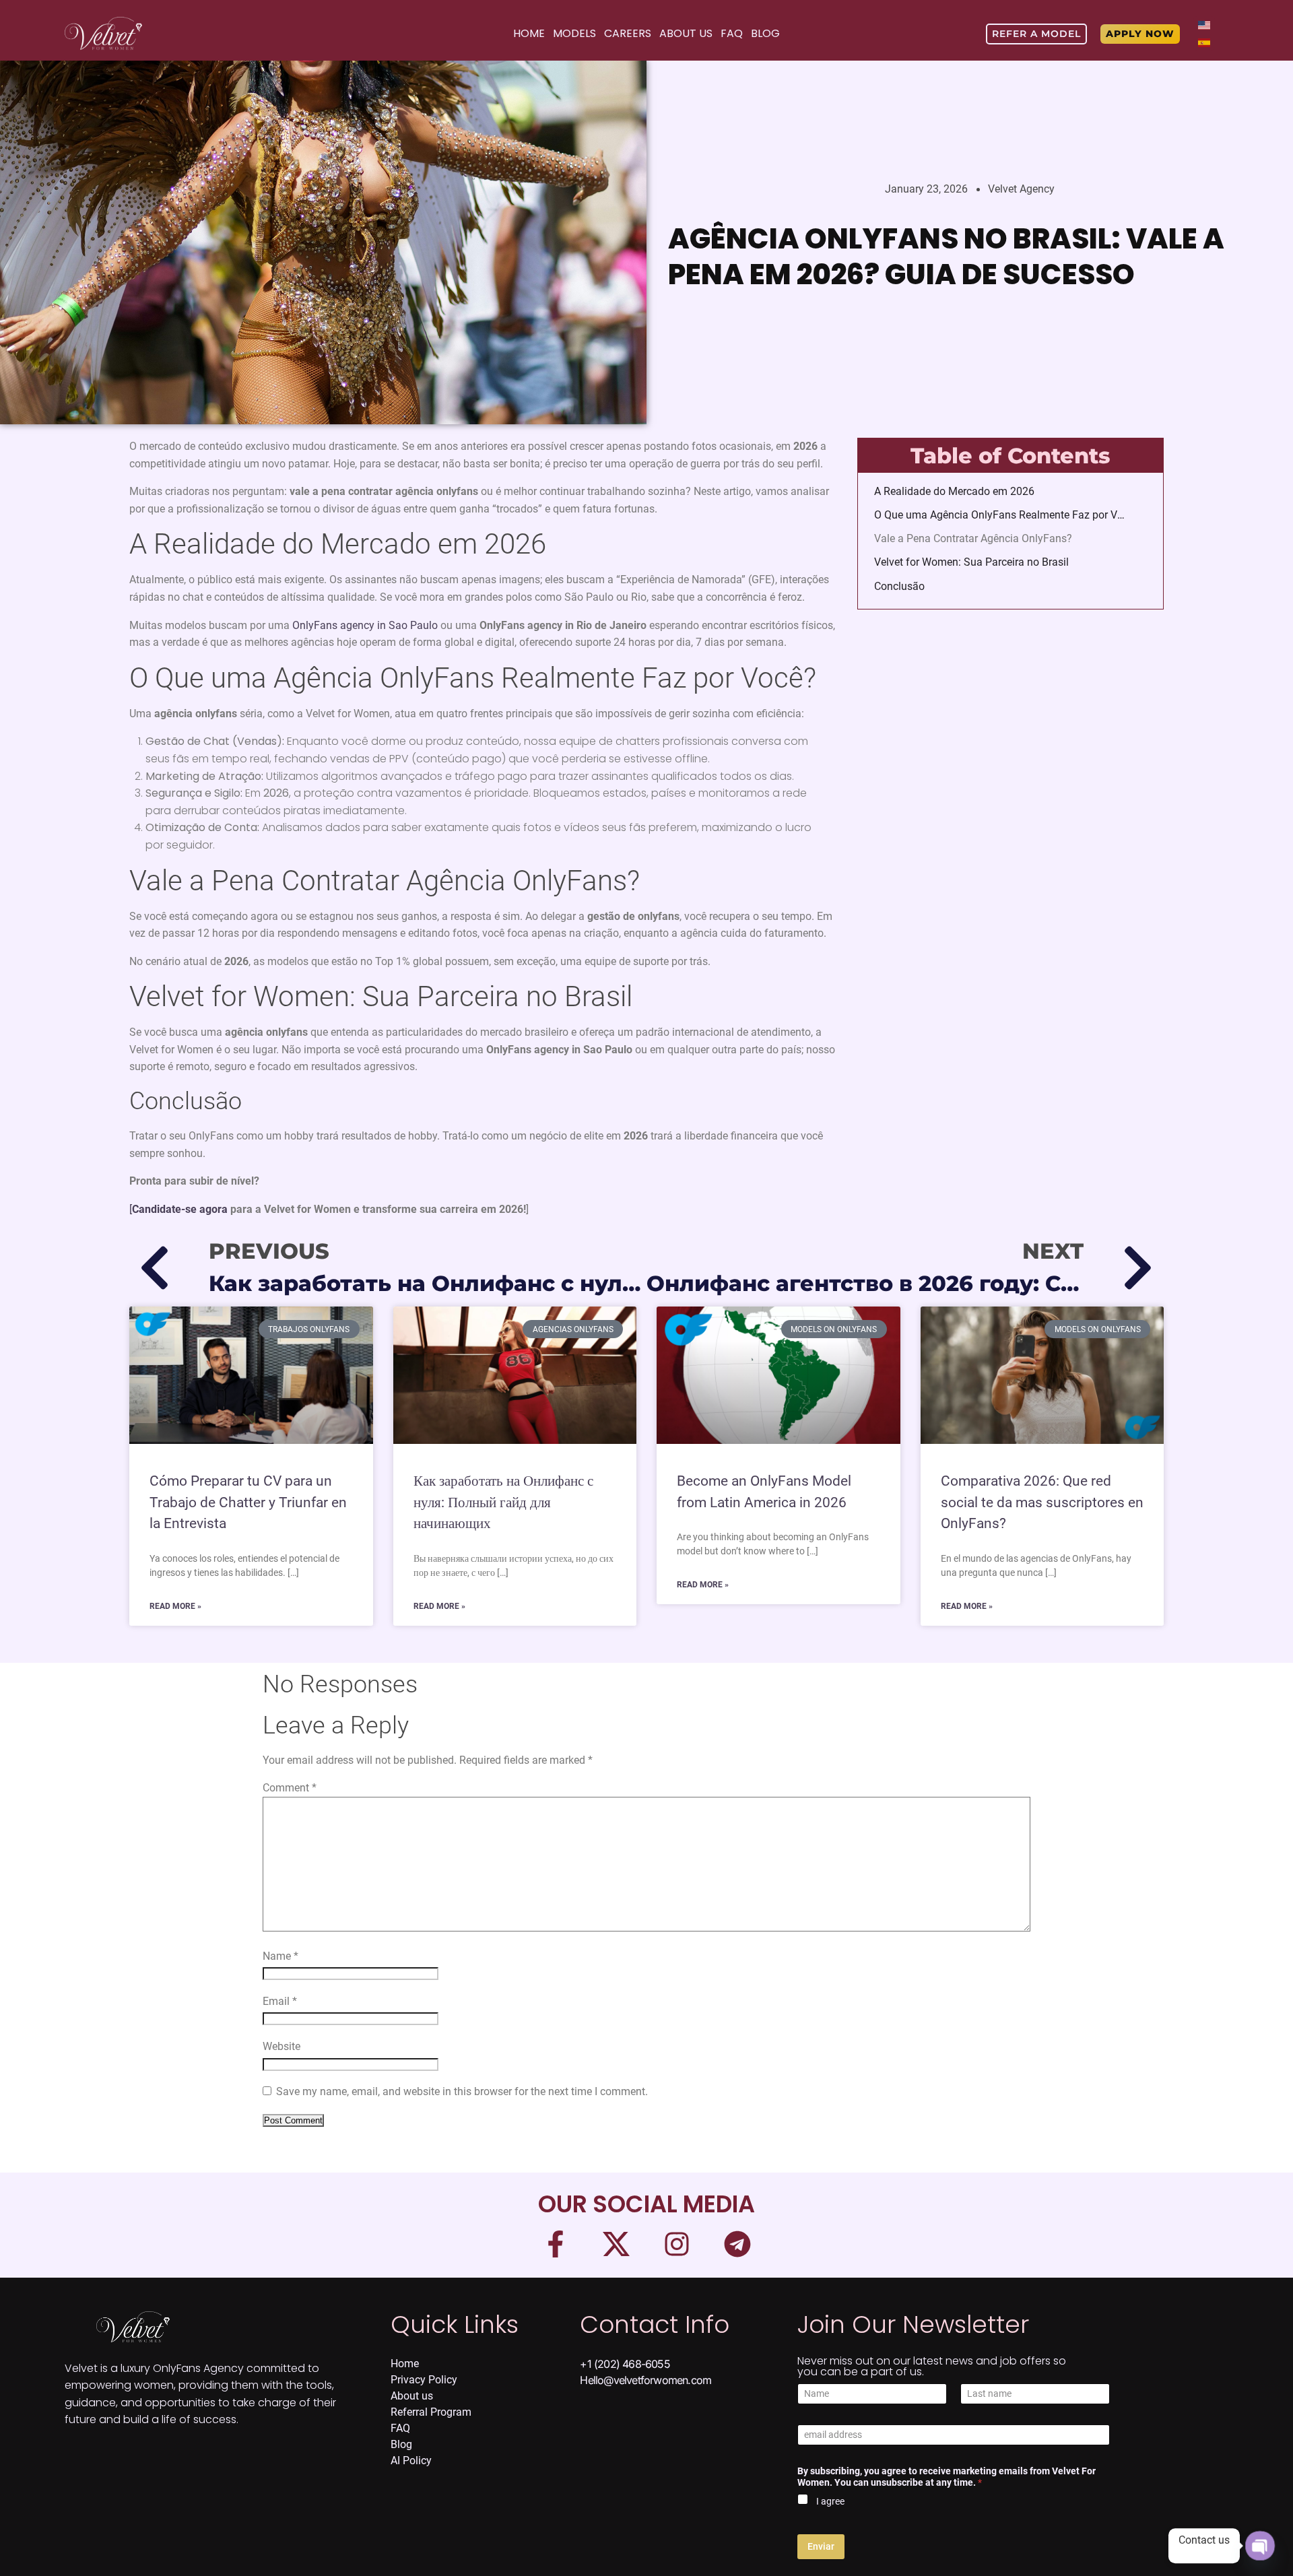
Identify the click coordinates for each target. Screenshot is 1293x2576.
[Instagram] (677, 2244)
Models (574, 33)
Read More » (175, 1606)
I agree (830, 2501)
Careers (628, 33)
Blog (765, 33)
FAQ (732, 33)
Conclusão (899, 586)
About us (412, 2396)
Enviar (821, 2546)
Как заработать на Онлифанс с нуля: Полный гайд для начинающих (503, 1502)
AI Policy (411, 2461)
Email (280, 2001)
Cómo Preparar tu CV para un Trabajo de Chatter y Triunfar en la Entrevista (248, 1502)
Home (529, 33)
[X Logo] (616, 2244)
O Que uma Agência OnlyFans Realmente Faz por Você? (1002, 515)
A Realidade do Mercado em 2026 (954, 491)
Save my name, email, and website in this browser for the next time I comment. (462, 2091)
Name (280, 1956)
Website (281, 2046)
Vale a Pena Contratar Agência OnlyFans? (973, 538)
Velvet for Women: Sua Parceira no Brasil (971, 562)
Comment (290, 1788)
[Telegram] (737, 2244)
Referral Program (431, 2412)
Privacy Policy (424, 2380)
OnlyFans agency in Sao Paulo (365, 625)
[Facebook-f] (556, 2244)
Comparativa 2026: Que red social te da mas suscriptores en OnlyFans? (1042, 1502)
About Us (686, 33)
